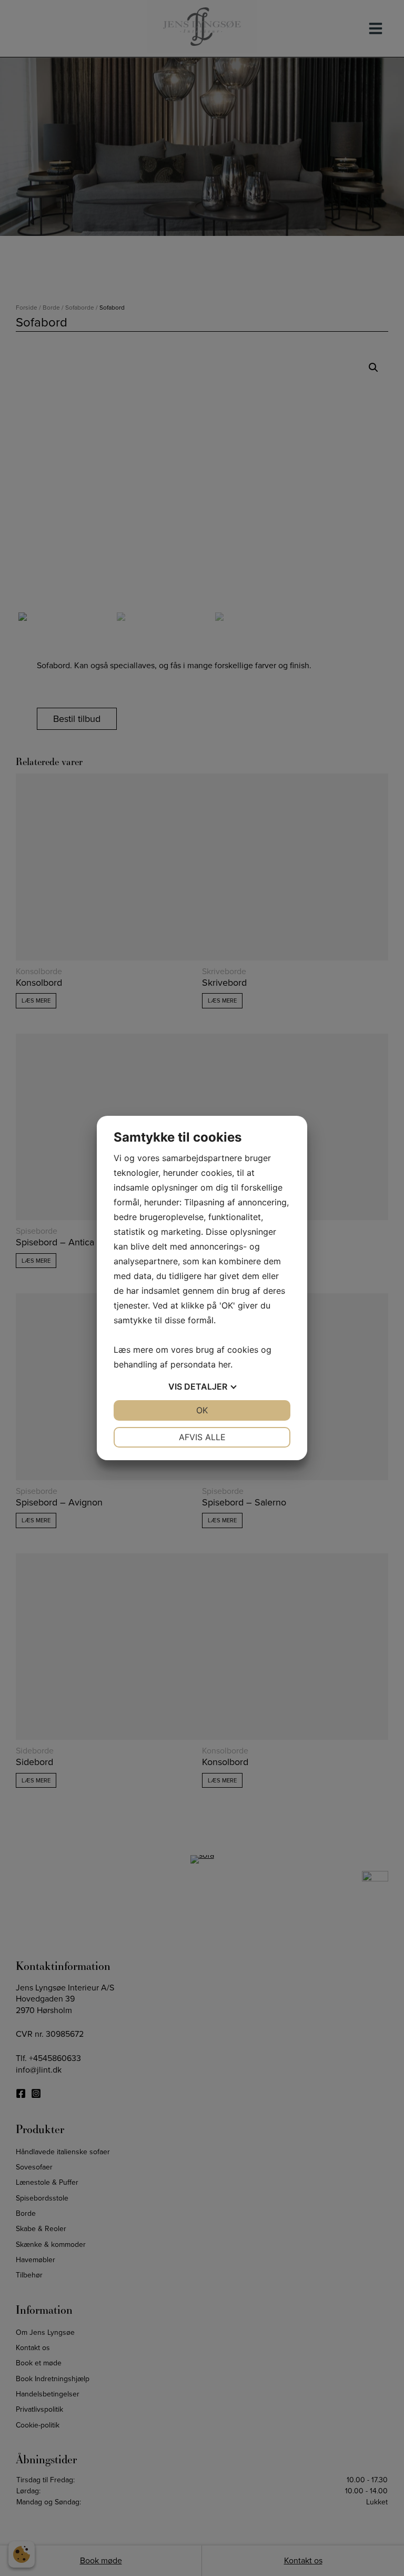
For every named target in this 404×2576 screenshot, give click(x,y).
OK (202, 1410)
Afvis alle (202, 1437)
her (224, 1364)
